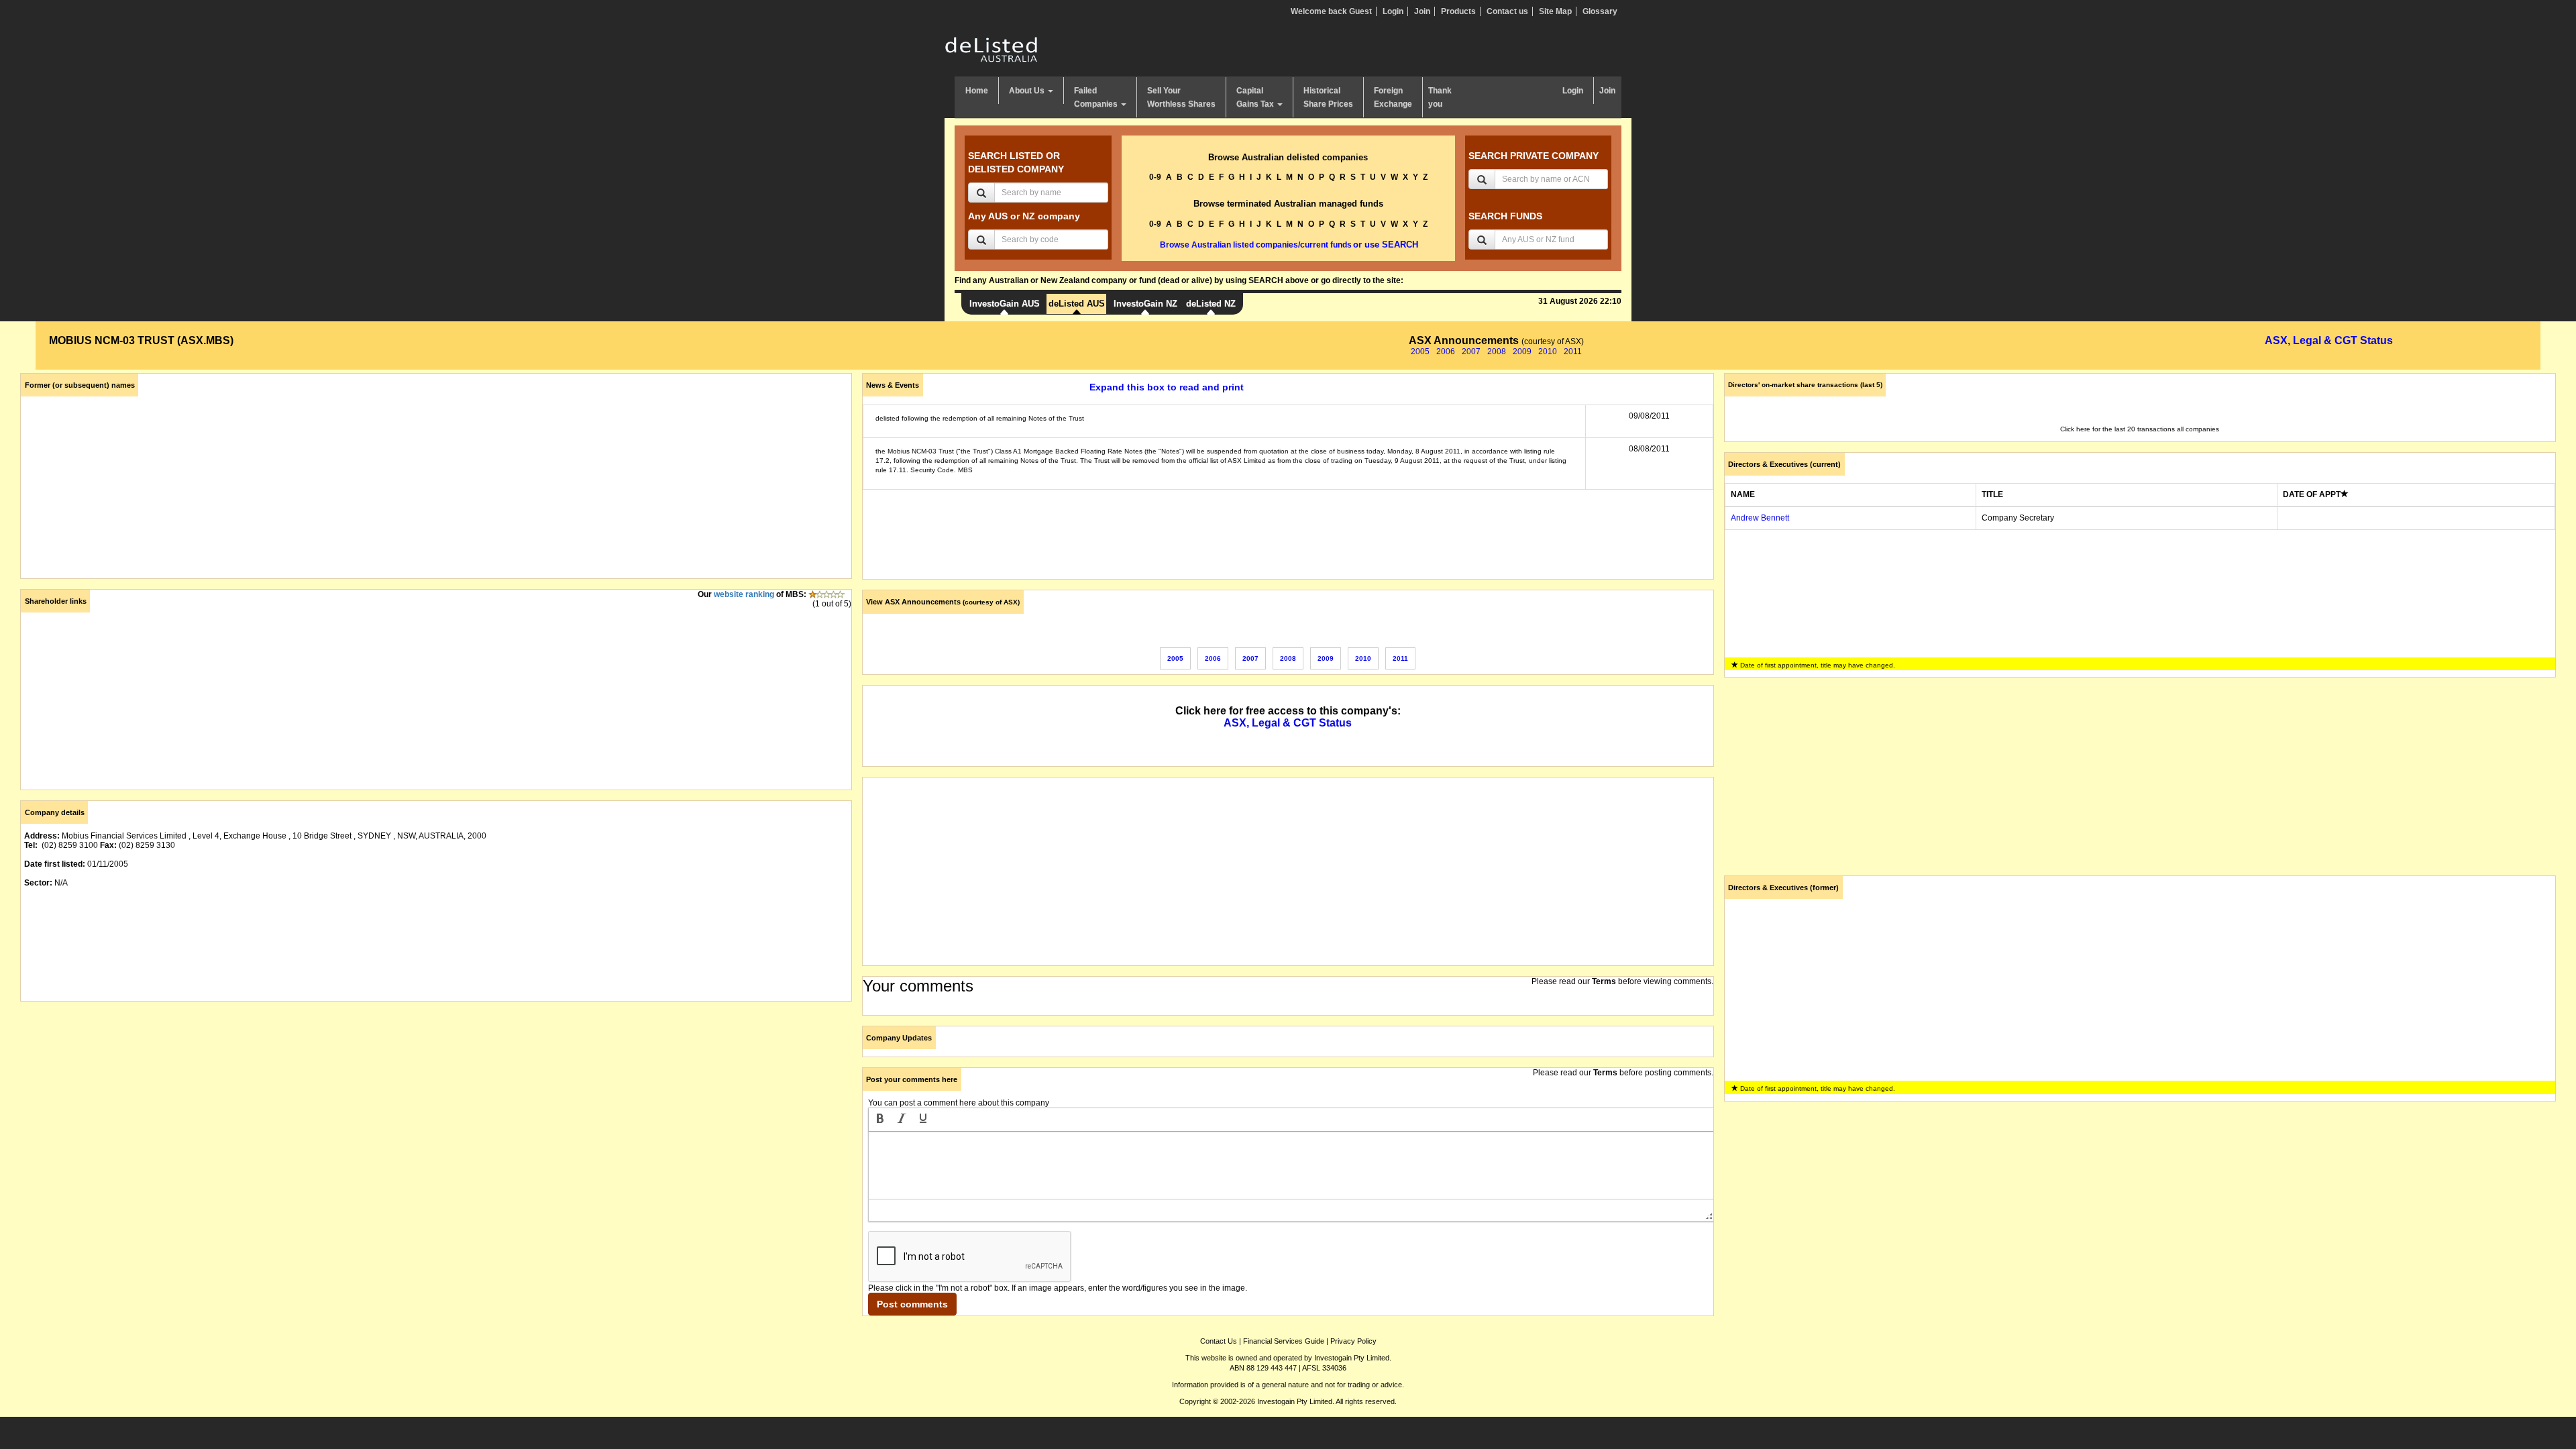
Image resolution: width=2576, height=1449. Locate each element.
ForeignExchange (1393, 97)
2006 (1446, 352)
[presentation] (880, 1120)
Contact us (1507, 11)
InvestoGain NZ (1145, 304)
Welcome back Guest (1331, 11)
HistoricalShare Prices (1328, 97)
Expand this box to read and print (1167, 387)
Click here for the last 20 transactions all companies (2140, 429)
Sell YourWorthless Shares (1181, 97)
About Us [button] (1028, 91)
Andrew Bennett (1760, 518)
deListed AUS (1077, 304)
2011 (1573, 352)
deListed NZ (1211, 304)
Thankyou (1440, 97)
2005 (1420, 352)
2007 (1471, 352)
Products (1458, 11)
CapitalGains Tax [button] (1256, 97)
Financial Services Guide (1284, 1341)
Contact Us (1219, 1341)
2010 (1548, 352)
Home (977, 91)
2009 (1522, 352)
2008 (1497, 352)
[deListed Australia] (991, 49)
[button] (880, 1120)
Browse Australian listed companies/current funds (1256, 245)
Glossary (1600, 11)
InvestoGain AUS (1005, 304)
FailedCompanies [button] (1097, 97)
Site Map (1555, 11)
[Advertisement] (423, 1106)
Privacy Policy (1353, 1341)
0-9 (1155, 177)
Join (1422, 11)
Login (1393, 11)
